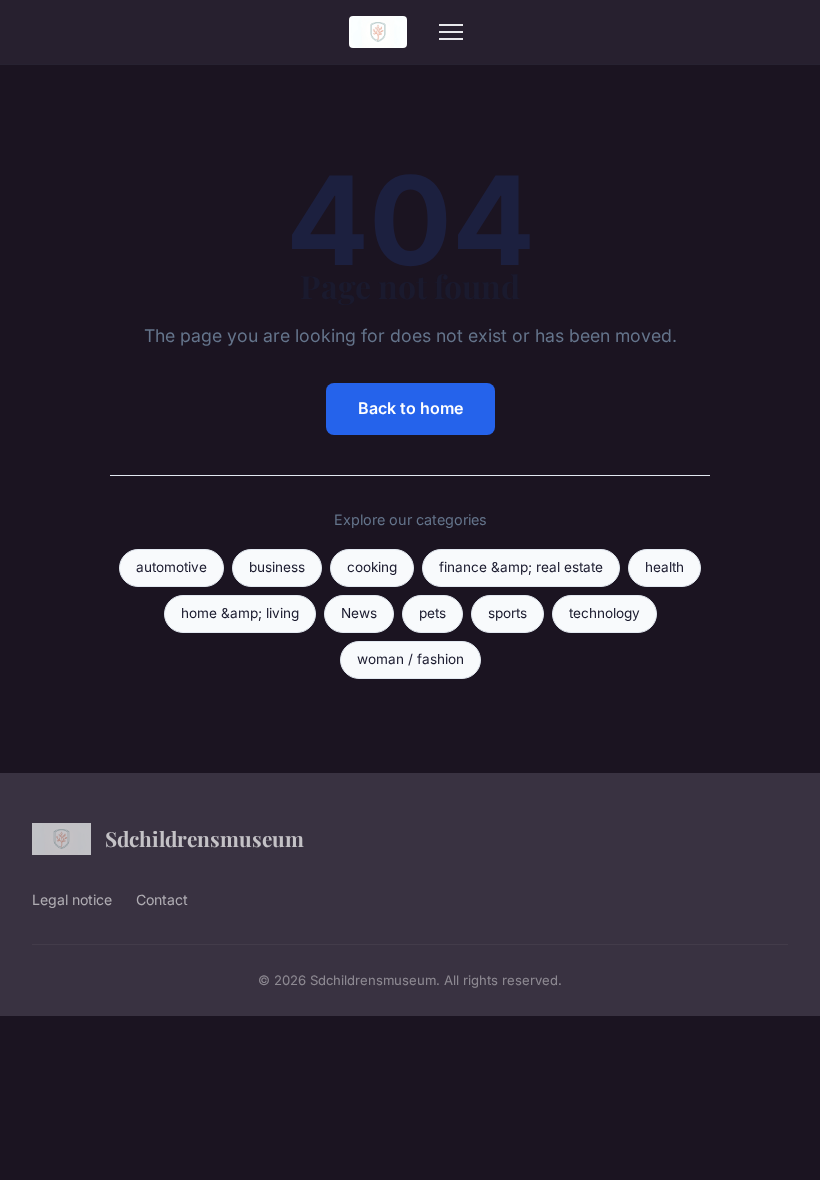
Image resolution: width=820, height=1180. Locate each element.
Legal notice (72, 899)
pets (432, 613)
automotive (171, 567)
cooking (372, 567)
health (664, 567)
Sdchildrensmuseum (204, 838)
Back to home (410, 408)
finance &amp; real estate (521, 567)
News (359, 613)
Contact (162, 899)
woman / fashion (410, 659)
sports (507, 613)
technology (604, 613)
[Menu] (451, 32)
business (277, 567)
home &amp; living (240, 613)
